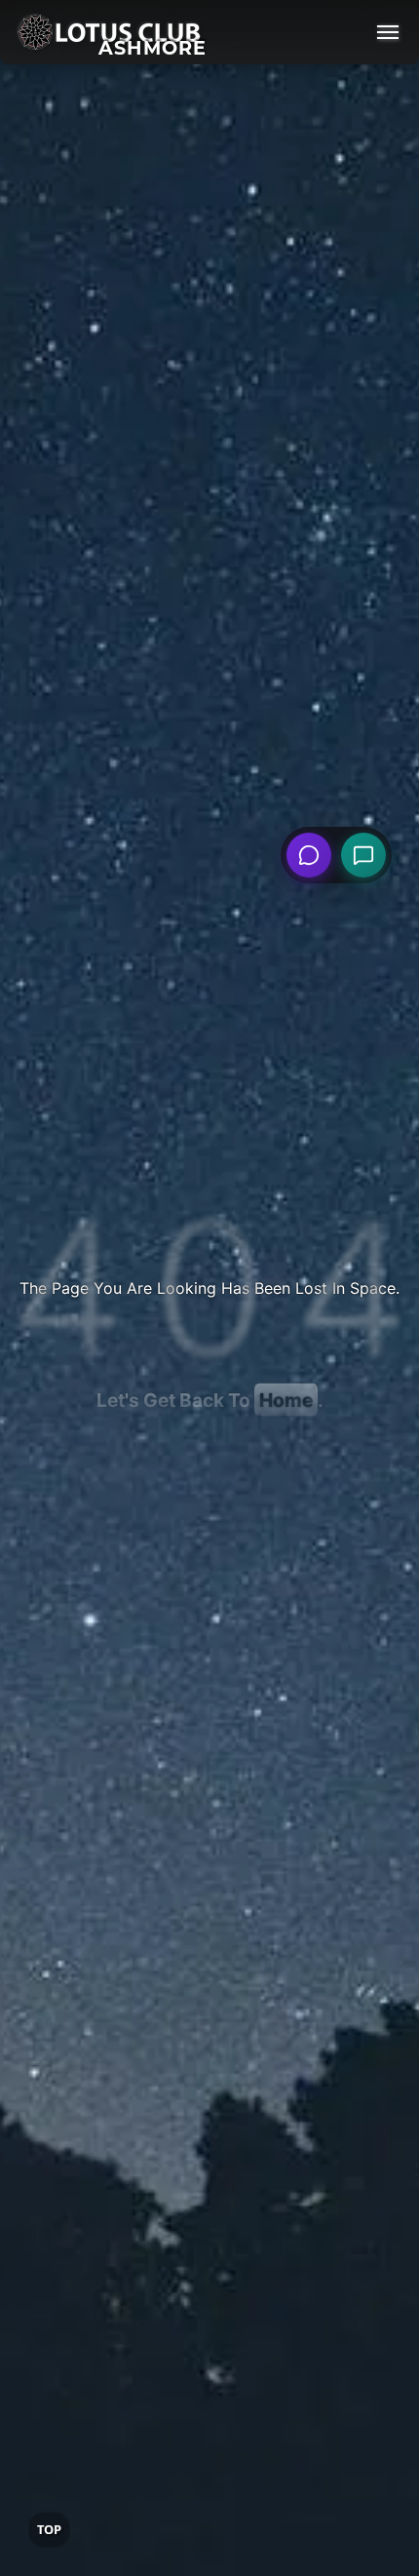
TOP (49, 2529)
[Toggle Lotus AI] (363, 855)
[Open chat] (309, 855)
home (286, 1400)
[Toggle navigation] (388, 32)
